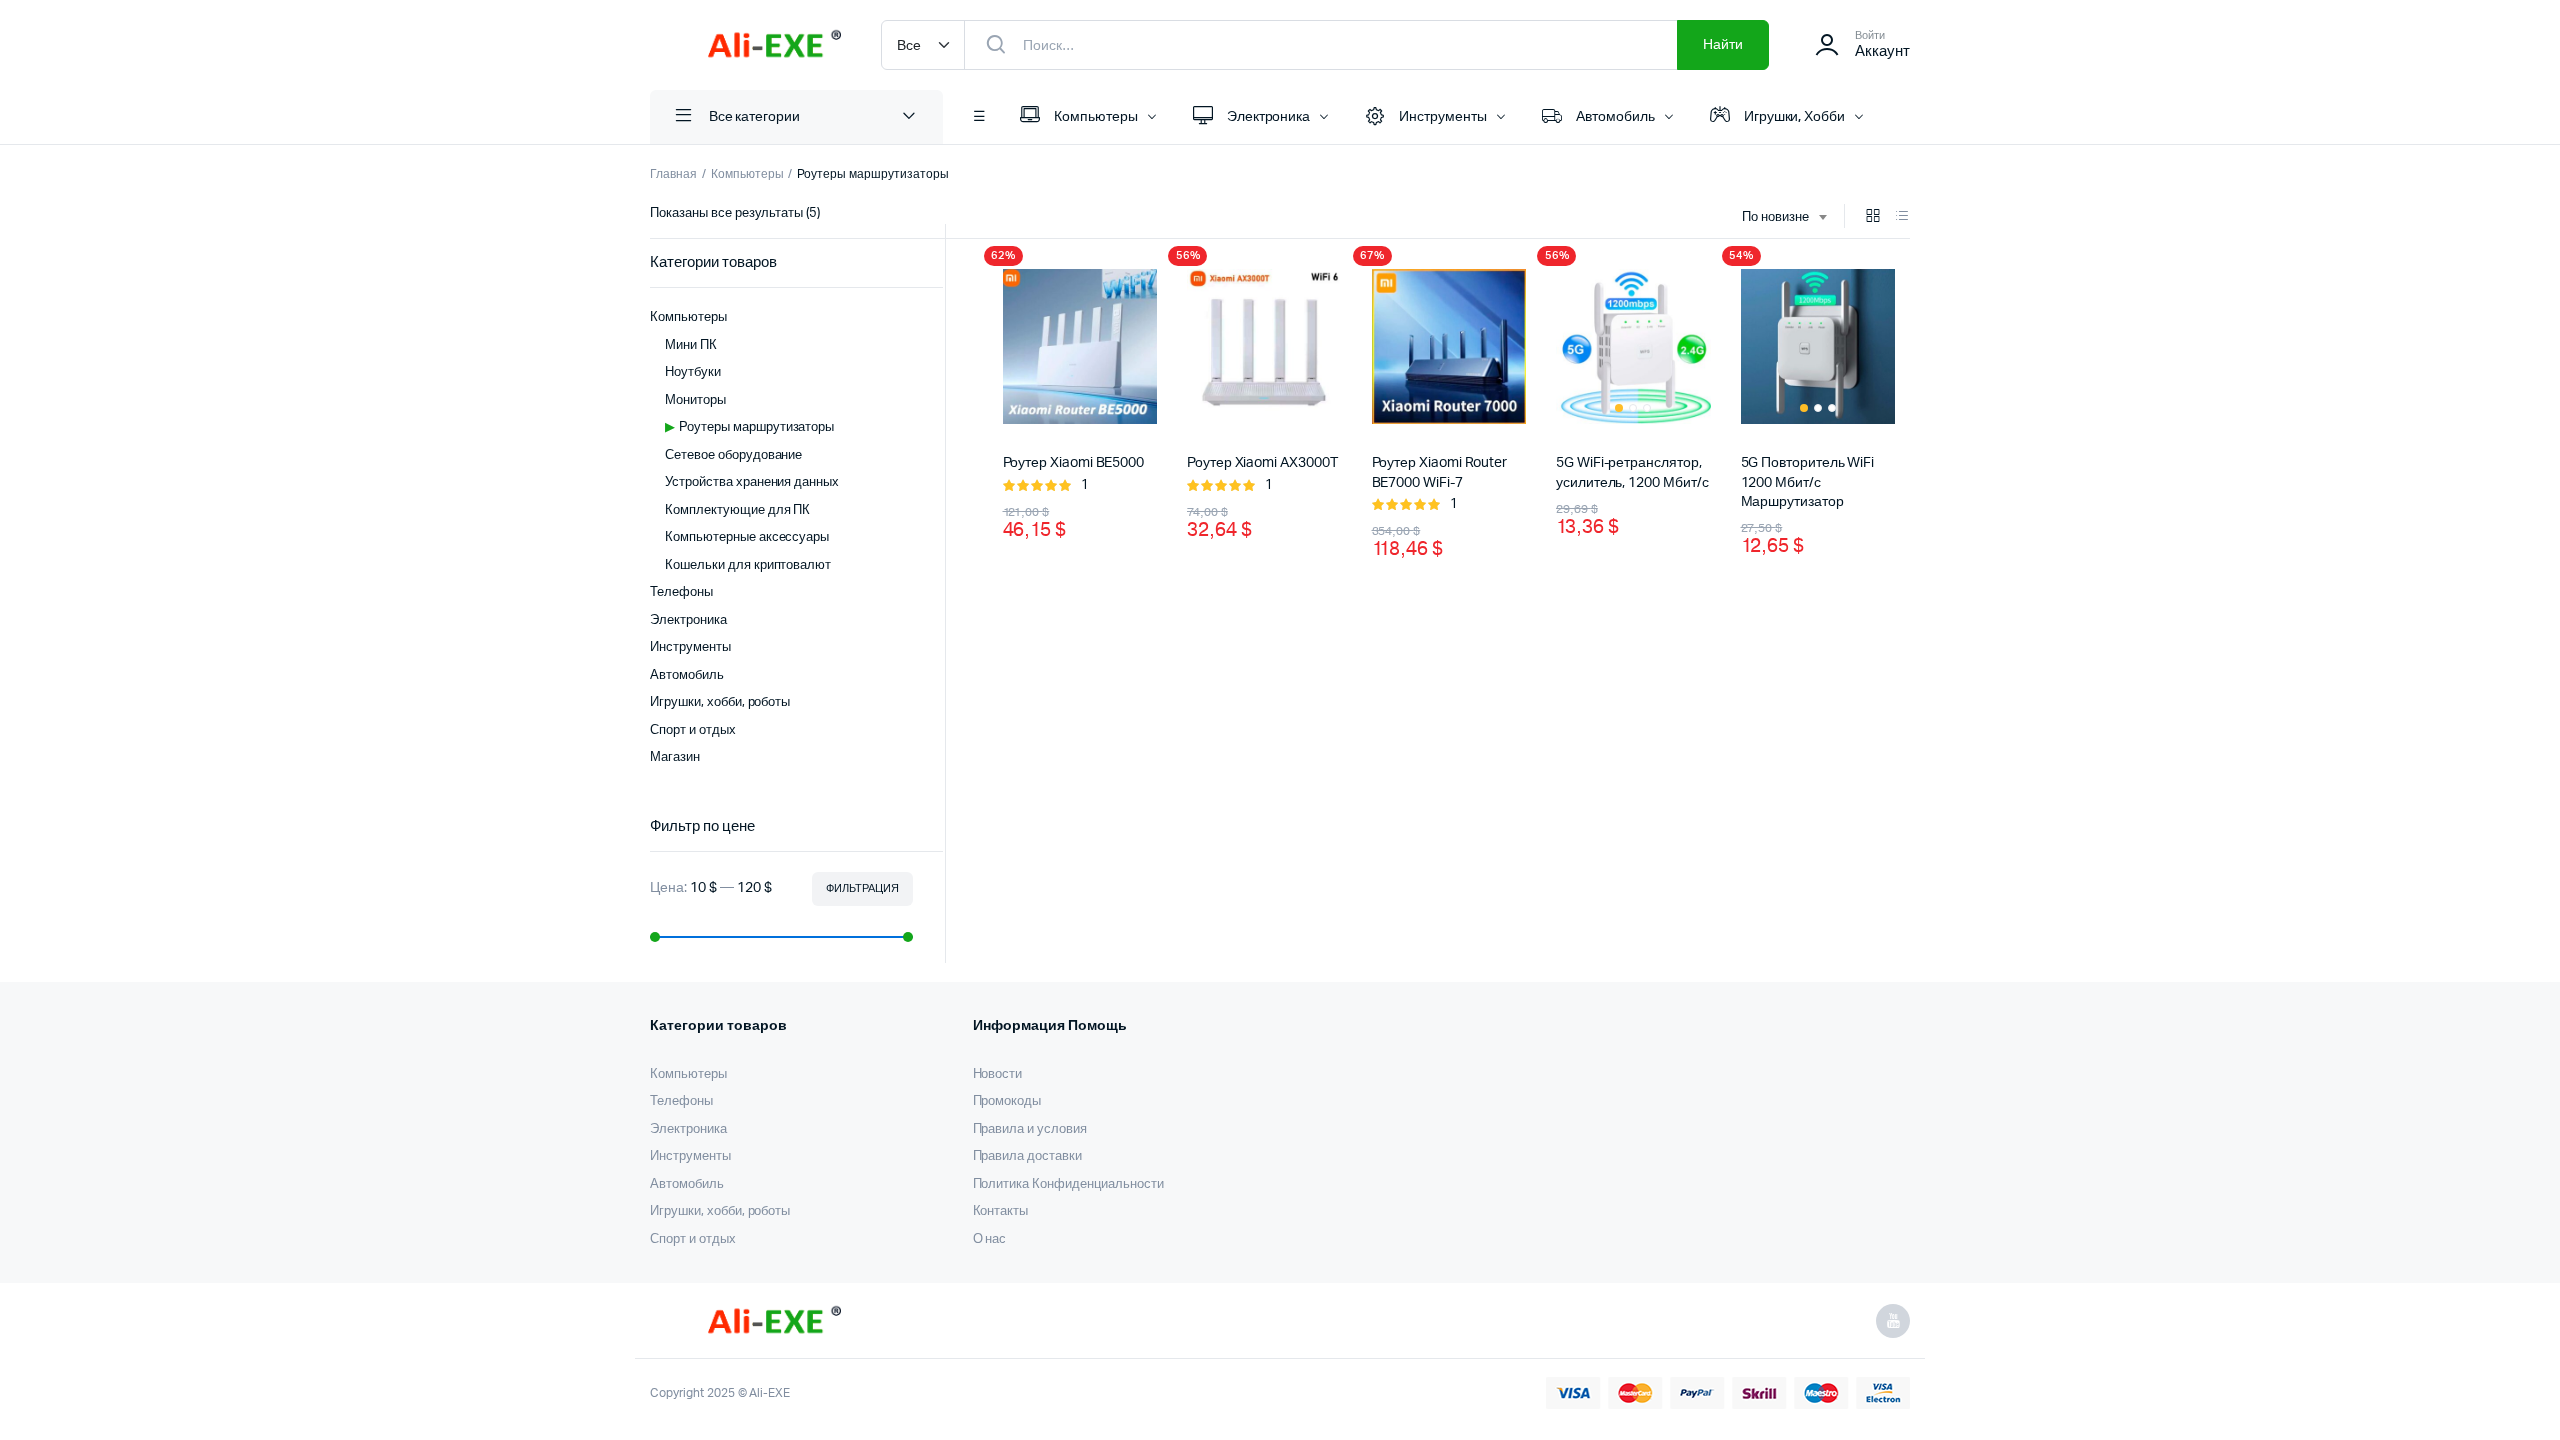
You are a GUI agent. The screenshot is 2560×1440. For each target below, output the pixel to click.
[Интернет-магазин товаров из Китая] (745, 45)
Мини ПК (691, 345)
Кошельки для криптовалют (748, 565)
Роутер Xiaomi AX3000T (1262, 463)
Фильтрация (862, 888)
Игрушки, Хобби (1795, 117)
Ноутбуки (693, 372)
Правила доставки (1028, 1156)
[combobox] (1784, 218)
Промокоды (1007, 1101)
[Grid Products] (1873, 217)
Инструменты (1443, 117)
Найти (1723, 45)
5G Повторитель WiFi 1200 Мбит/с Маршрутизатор (1808, 482)
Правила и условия (1030, 1129)
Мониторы (695, 400)
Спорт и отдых (693, 730)
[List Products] (1902, 217)
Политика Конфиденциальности (1068, 1184)
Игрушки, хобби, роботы (720, 702)
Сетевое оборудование (733, 455)
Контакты (1001, 1211)
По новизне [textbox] (1775, 217)
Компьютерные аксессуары (747, 537)
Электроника (1269, 117)
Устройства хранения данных (752, 482)
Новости (998, 1074)
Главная (673, 174)
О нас (990, 1239)
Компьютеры (1096, 117)
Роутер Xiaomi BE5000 (1074, 463)
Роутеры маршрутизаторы (756, 427)
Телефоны (681, 592)
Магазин (675, 757)
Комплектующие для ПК (737, 510)
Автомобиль (1615, 117)
